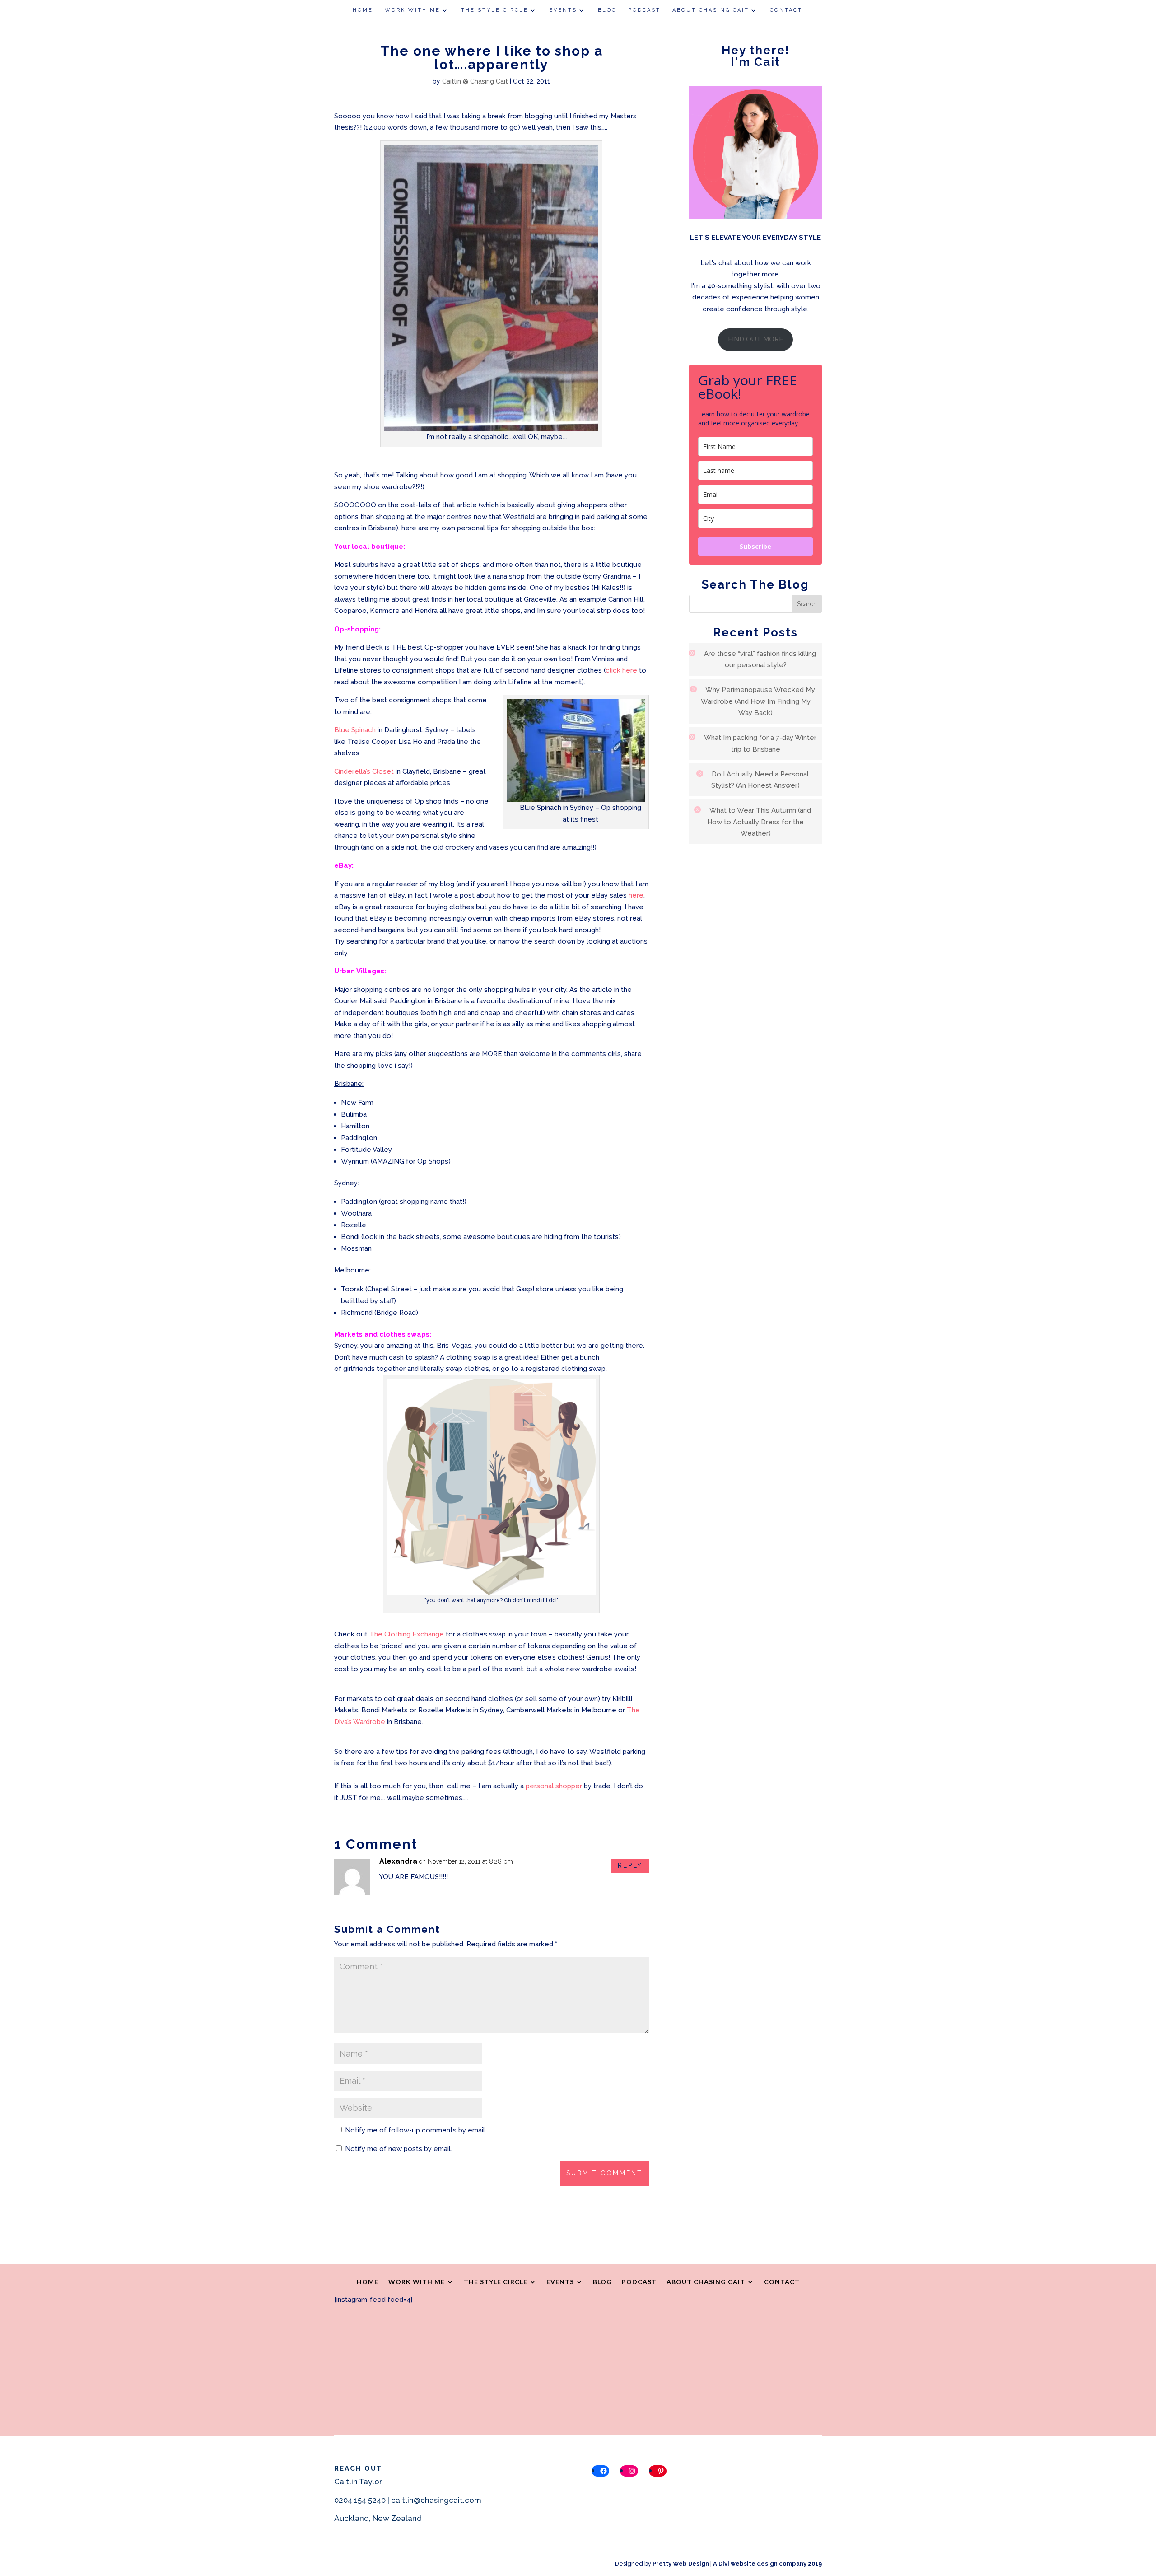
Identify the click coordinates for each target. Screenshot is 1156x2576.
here (636, 895)
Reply (630, 1865)
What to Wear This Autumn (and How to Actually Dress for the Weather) (759, 822)
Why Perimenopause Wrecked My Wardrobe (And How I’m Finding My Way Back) (758, 701)
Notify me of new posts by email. (399, 2149)
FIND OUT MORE (756, 339)
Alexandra (398, 1861)
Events (563, 10)
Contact (786, 10)
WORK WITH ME (413, 10)
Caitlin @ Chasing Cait (475, 81)
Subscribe (755, 546)
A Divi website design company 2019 (767, 2564)
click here (621, 670)
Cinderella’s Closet (364, 771)
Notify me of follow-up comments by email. (416, 2130)
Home (363, 10)
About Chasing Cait (711, 10)
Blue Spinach (355, 730)
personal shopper (555, 1786)
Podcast (644, 10)
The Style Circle (495, 10)
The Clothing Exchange (408, 1634)
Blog (607, 10)
